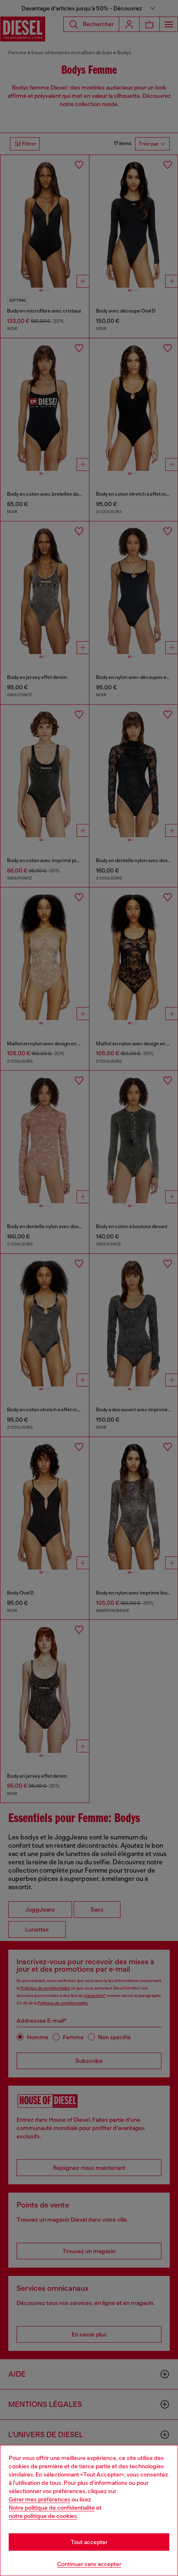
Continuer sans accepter (89, 2564)
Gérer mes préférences (40, 2499)
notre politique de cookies (43, 2516)
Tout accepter (89, 2542)
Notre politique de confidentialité (52, 2508)
